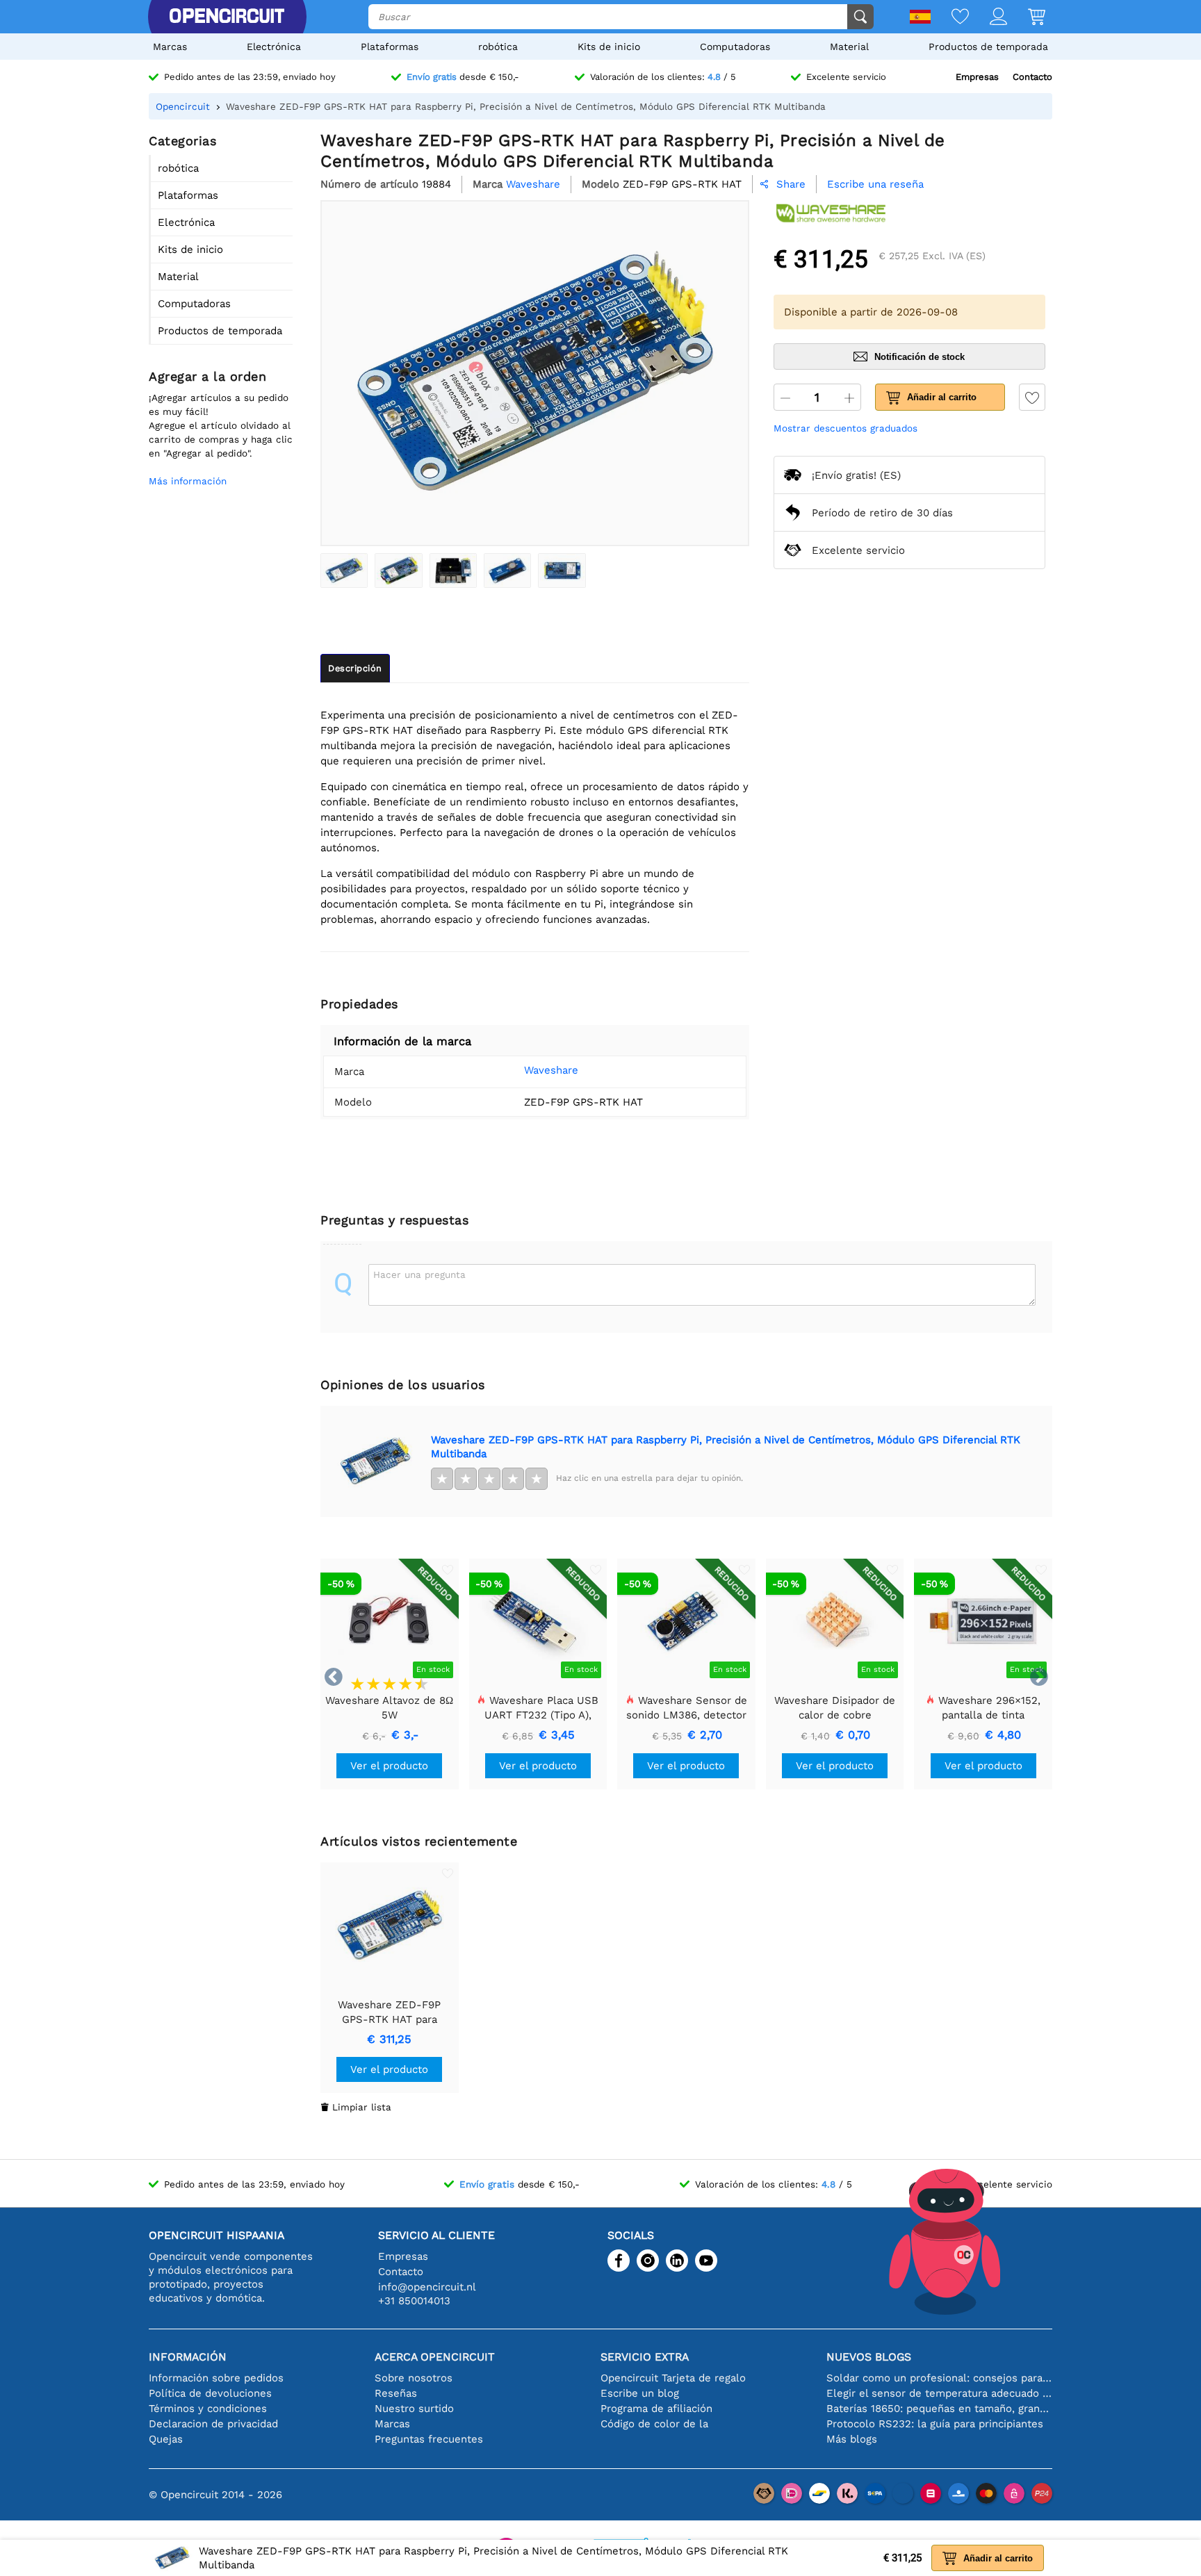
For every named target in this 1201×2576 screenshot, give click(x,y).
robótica (498, 47)
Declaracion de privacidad (213, 2424)
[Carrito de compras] (1026, 18)
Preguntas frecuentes (429, 2439)
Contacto (1032, 77)
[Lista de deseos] (950, 18)
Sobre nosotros (414, 2378)
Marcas (170, 47)
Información (188, 2357)
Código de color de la (654, 2424)
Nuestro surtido (414, 2409)
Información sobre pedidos (216, 2378)
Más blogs (852, 2439)
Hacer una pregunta (419, 1274)
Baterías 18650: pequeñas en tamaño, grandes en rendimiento (939, 2409)
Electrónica (274, 47)
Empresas (977, 77)
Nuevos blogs (869, 2357)
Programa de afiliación (656, 2409)
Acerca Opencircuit (435, 2357)
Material (849, 47)
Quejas (166, 2439)
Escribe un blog (640, 2393)
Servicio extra (645, 2357)
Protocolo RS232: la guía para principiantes (935, 2424)
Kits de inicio (609, 47)
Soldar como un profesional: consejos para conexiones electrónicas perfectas (939, 2378)
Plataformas (390, 47)
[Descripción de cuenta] (988, 18)
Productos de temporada (988, 47)
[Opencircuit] (227, 17)
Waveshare (551, 1070)
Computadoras (735, 47)
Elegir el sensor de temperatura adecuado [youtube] (939, 2393)
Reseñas (396, 2393)
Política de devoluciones (210, 2393)
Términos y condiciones (208, 2409)
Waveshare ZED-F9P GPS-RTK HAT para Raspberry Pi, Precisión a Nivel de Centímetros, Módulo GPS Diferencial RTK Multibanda (726, 1447)
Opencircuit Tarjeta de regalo (673, 2378)
